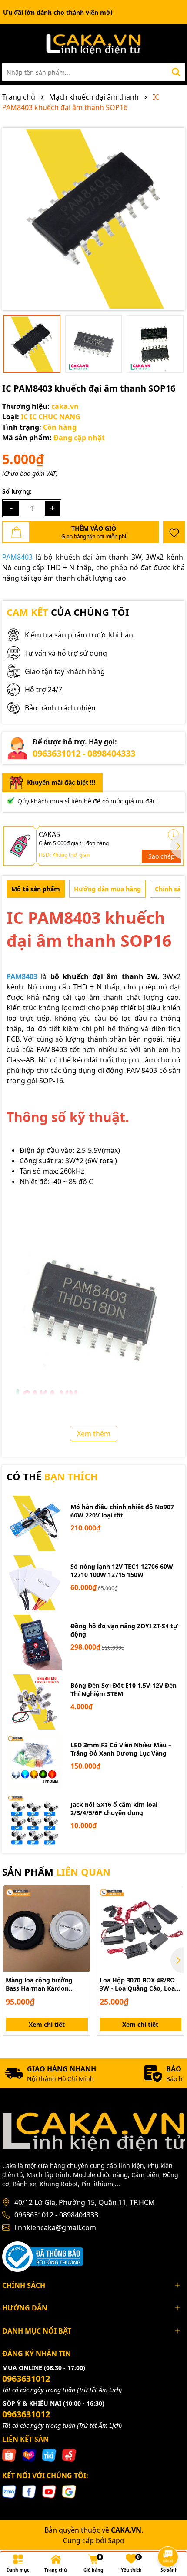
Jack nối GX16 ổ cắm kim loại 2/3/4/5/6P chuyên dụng (114, 1809)
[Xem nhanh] (80, 1925)
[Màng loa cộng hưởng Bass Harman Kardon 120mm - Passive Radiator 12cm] (47, 1928)
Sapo (116, 2540)
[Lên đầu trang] (168, 2533)
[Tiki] (49, 2455)
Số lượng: (17, 491)
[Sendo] (69, 2455)
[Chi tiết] (173, 835)
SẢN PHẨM (56, 1872)
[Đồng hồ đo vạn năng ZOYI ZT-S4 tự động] (34, 1642)
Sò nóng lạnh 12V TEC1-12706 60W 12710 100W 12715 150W (122, 1571)
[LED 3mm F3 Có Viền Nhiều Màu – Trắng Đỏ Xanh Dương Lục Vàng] (34, 1761)
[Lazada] (29, 2455)
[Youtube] (49, 2491)
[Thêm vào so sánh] (80, 1910)
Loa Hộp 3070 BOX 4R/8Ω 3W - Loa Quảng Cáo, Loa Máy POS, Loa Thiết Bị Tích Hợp (139, 1984)
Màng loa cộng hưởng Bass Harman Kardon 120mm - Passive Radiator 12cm (45, 1984)
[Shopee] (9, 2455)
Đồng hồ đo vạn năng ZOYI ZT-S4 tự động (124, 1630)
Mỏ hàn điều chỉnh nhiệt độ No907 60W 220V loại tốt (122, 1511)
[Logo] (93, 44)
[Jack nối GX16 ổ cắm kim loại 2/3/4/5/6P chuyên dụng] (34, 1821)
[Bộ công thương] (43, 2256)
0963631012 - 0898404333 (84, 753)
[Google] (69, 2491)
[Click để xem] (93, 219)
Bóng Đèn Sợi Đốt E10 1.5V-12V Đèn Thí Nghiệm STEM (124, 1690)
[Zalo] (9, 2491)
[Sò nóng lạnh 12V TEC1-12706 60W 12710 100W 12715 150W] (34, 1583)
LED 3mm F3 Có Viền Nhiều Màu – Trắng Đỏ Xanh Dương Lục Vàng (121, 1749)
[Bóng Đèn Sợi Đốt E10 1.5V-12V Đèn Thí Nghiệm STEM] (34, 1702)
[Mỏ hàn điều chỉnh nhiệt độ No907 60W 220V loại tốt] (34, 1523)
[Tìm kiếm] (176, 72)
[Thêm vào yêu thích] (174, 532)
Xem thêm (94, 1434)
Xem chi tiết (47, 2024)
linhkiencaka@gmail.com (55, 2227)
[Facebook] (29, 2491)
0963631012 (26, 2378)
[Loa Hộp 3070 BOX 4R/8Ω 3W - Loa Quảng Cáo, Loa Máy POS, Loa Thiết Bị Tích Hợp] (141, 1928)
